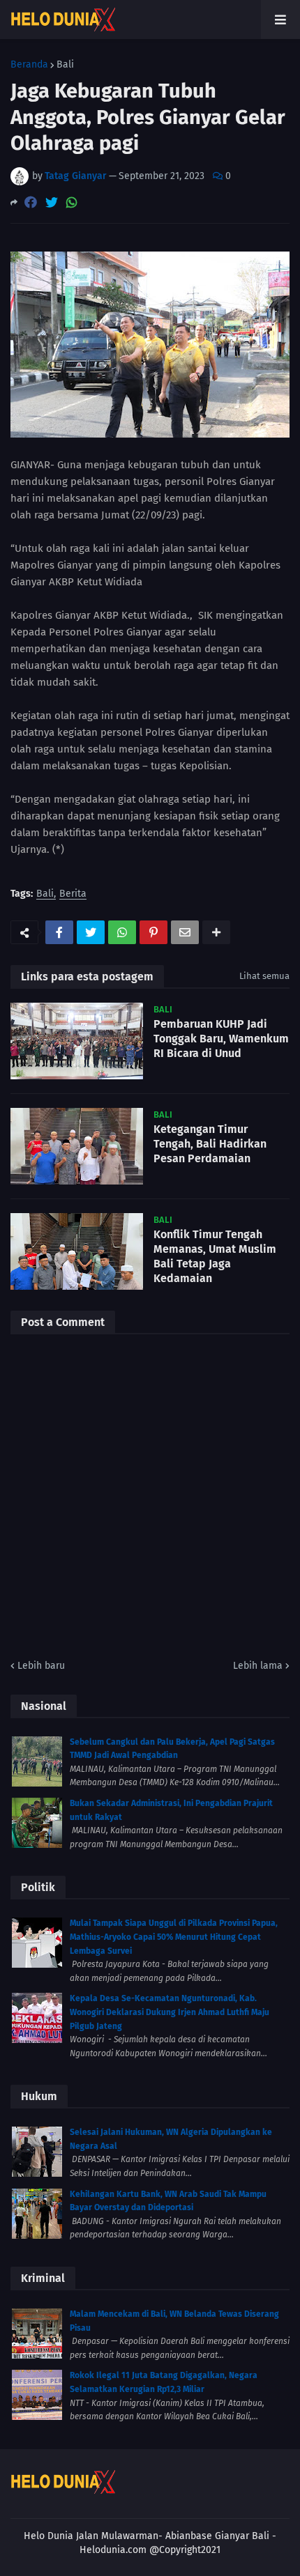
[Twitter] (52, 202)
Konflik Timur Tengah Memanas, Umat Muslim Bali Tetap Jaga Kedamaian (215, 1256)
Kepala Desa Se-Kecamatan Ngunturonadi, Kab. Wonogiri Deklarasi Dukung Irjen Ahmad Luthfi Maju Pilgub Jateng (170, 2012)
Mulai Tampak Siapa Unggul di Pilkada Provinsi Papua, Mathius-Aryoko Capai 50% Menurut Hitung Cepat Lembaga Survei (174, 1937)
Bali (65, 65)
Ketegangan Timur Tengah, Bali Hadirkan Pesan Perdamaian (210, 1144)
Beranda (29, 65)
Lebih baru (41, 1666)
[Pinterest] (153, 932)
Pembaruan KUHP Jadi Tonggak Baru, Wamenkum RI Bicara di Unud (221, 1039)
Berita (73, 894)
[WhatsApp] (72, 202)
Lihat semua (264, 976)
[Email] (185, 932)
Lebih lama (258, 1666)
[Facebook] (31, 202)
